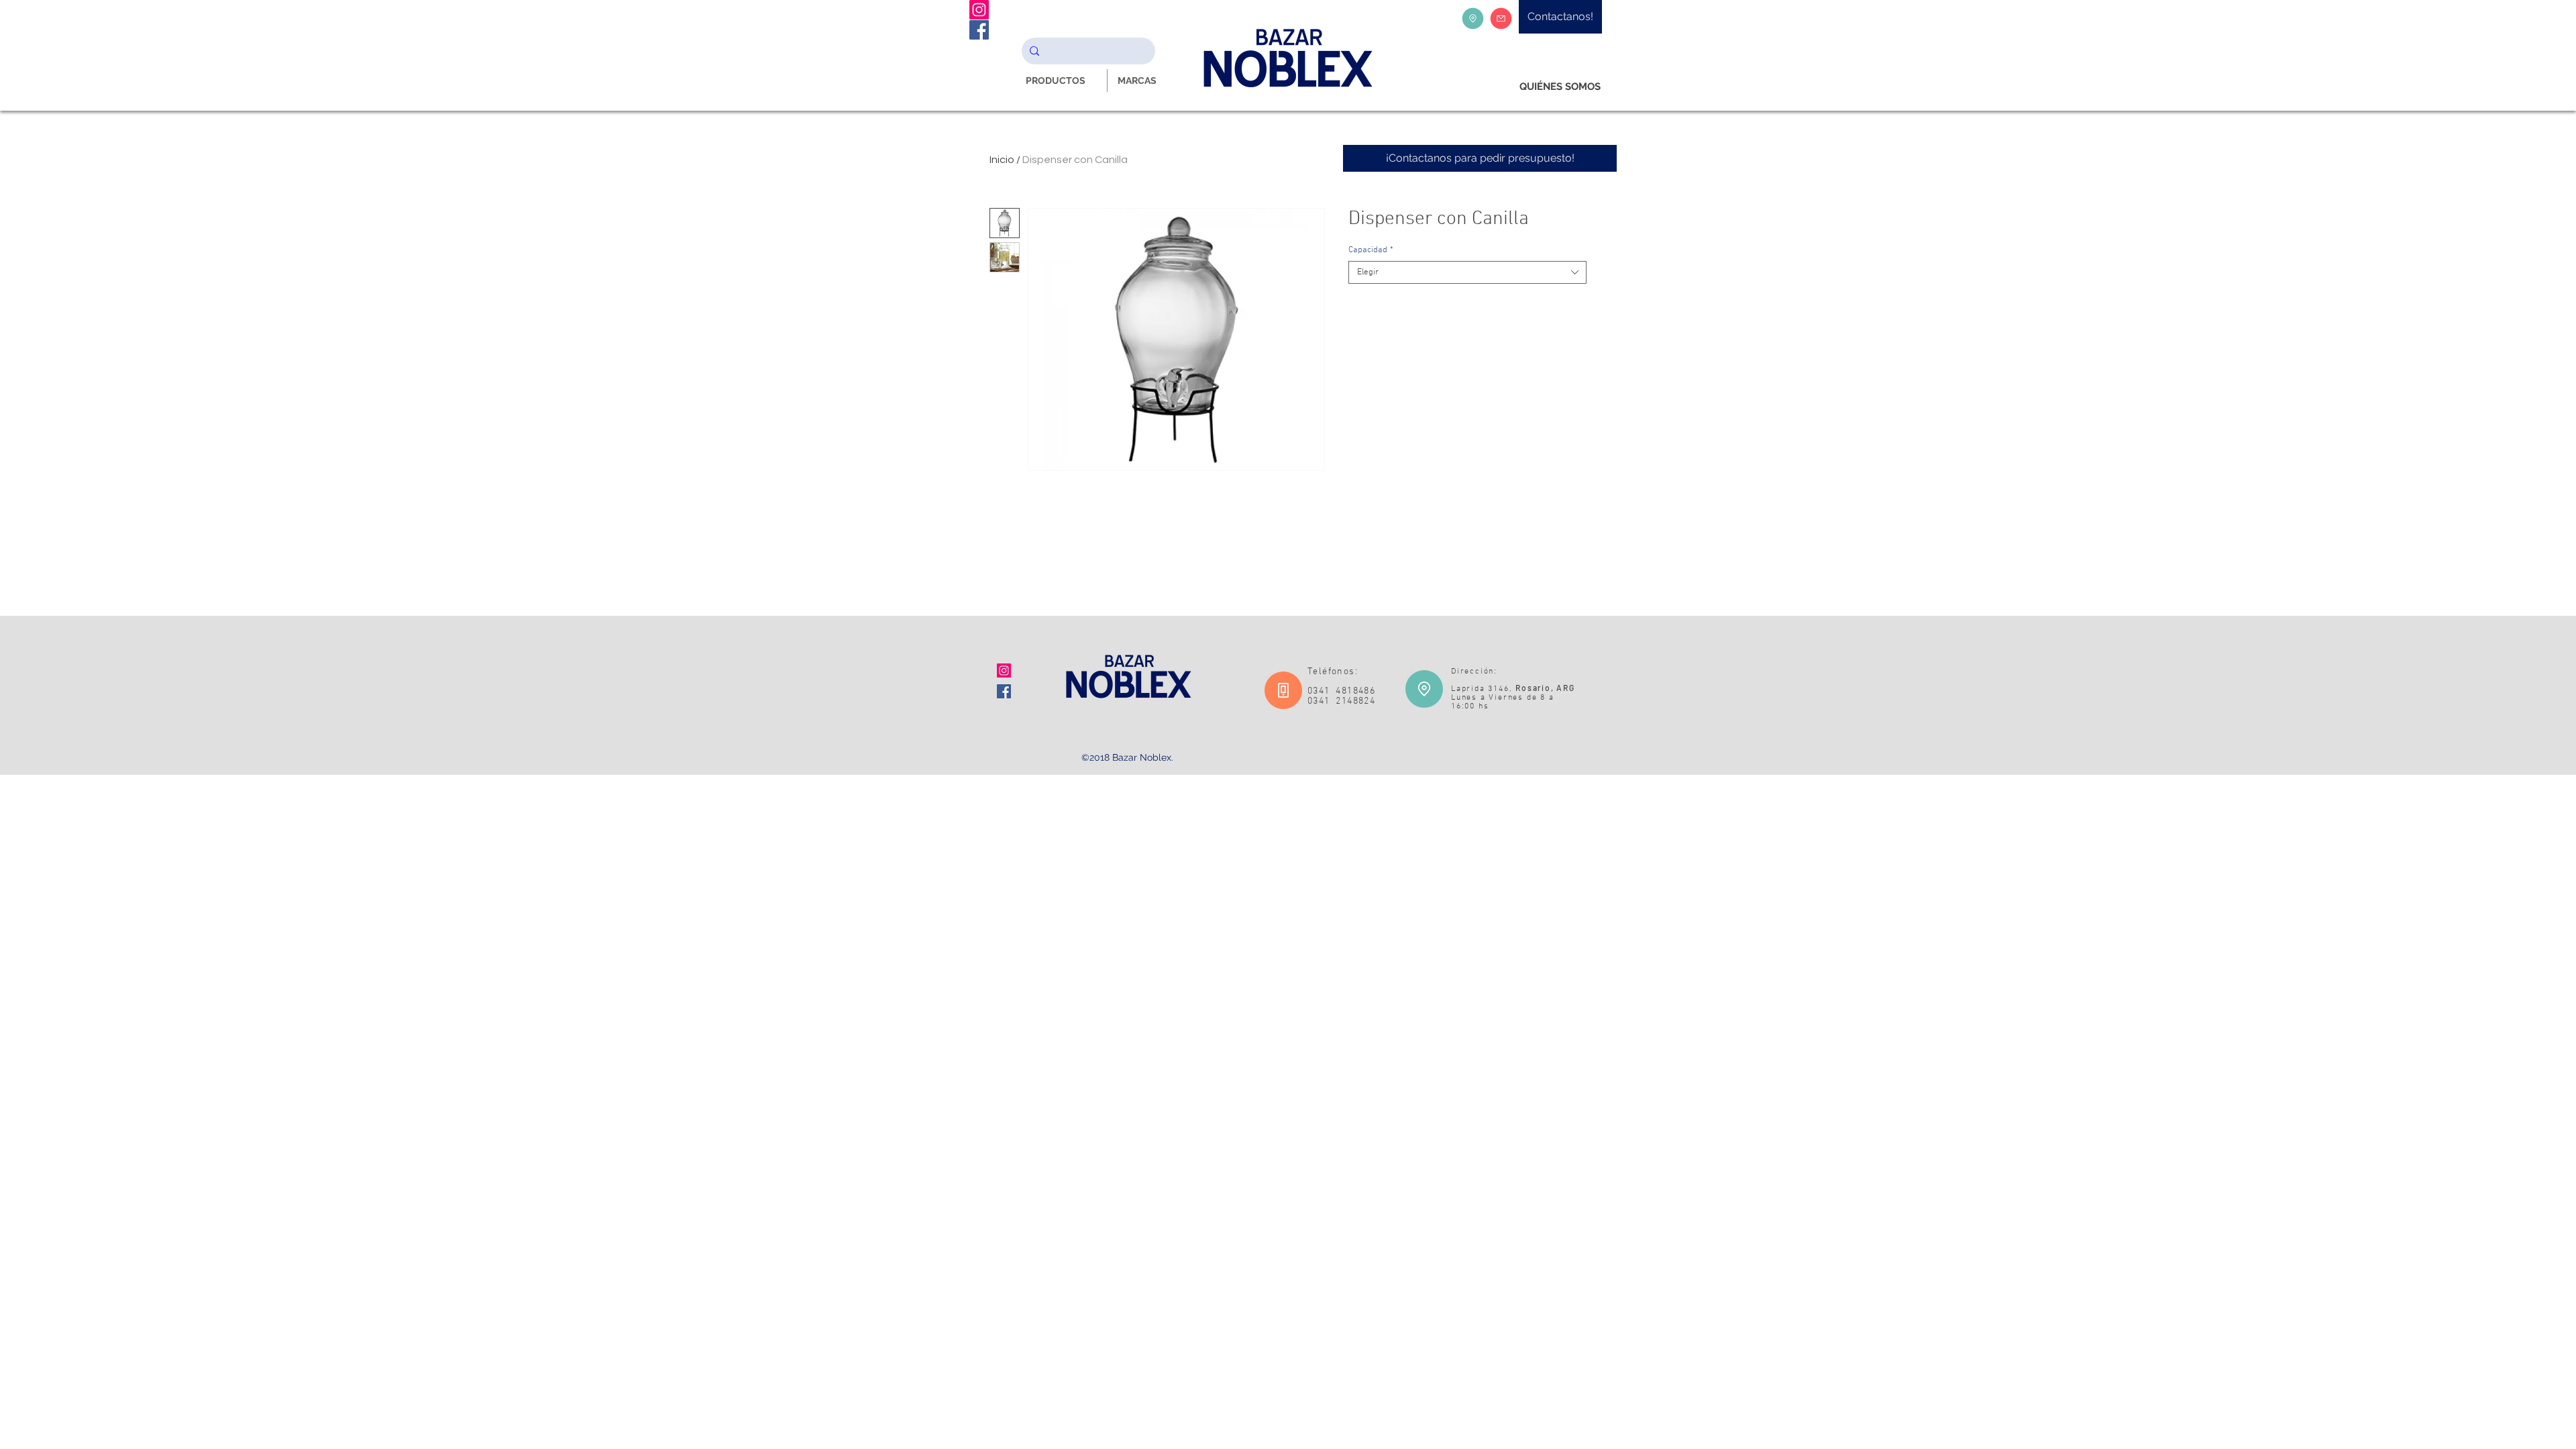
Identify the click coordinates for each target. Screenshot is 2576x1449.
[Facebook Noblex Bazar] (979, 30)
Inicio (1002, 160)
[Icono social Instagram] (1004, 670)
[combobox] (1467, 272)
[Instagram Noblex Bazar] (979, 10)
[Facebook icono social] (1004, 691)
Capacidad (1371, 250)
